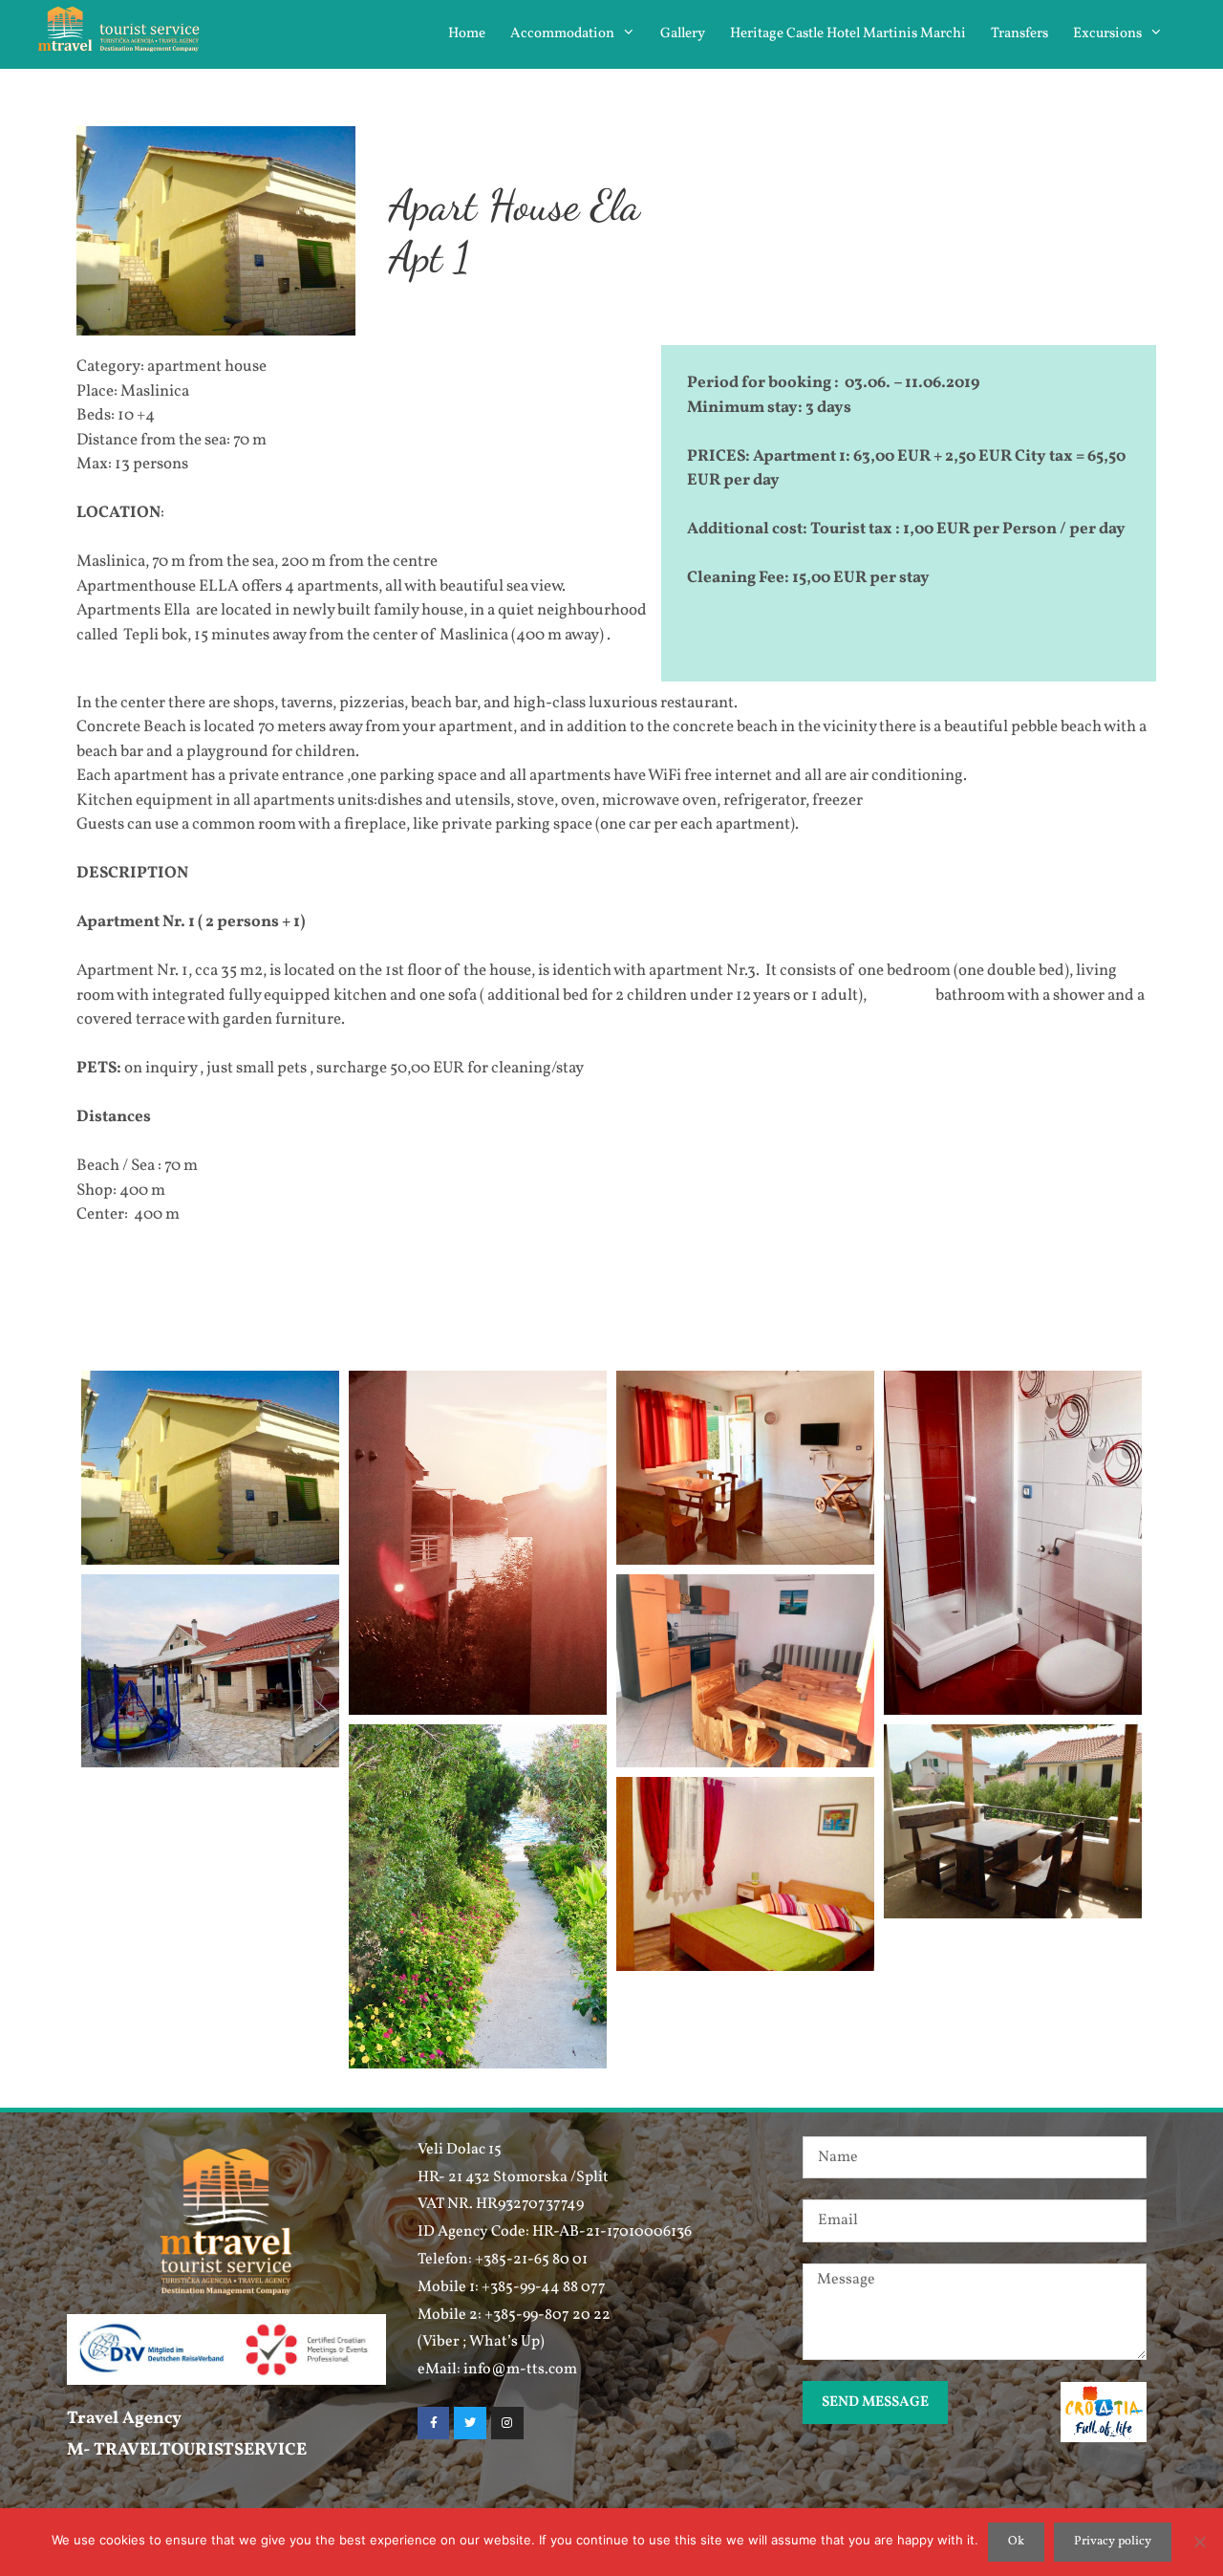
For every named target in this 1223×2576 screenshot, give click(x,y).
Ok (1016, 2542)
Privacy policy (1113, 2542)
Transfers (1019, 34)
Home (467, 34)
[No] (1199, 2542)
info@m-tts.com (520, 2370)
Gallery (683, 34)
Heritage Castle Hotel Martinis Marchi (848, 34)
